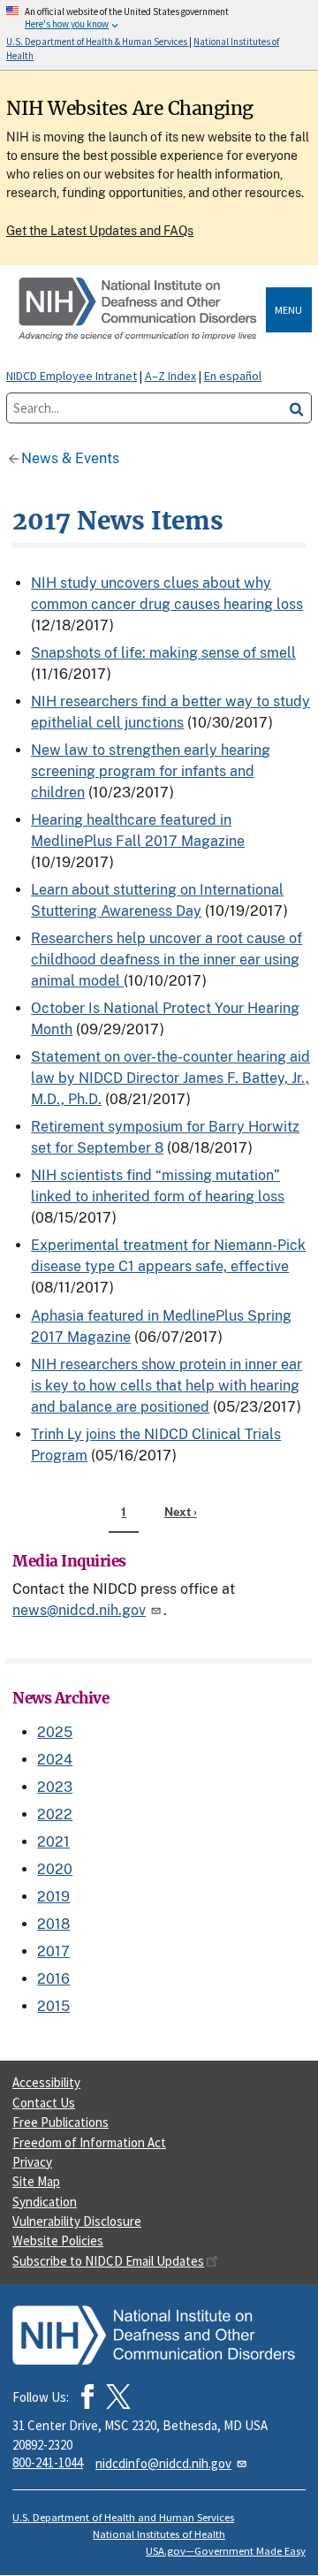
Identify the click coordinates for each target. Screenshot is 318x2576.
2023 (55, 1787)
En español (233, 376)
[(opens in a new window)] (118, 2397)
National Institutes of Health (159, 2534)
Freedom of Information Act (89, 2142)
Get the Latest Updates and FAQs (100, 231)
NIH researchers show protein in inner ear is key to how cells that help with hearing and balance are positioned (167, 1386)
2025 (55, 1732)
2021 (53, 1842)
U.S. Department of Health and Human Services (123, 2517)
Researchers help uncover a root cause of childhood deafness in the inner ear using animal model (167, 960)
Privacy (32, 2162)
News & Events (70, 458)
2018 (53, 1924)
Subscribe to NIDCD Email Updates (108, 2261)
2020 (55, 1869)
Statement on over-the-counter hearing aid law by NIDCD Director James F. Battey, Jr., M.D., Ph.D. (170, 1078)
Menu (288, 310)
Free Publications (61, 2122)
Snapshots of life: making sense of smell (163, 653)
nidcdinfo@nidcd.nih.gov (163, 2463)
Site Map (36, 2181)
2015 (53, 2006)
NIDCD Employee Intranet (72, 376)
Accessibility (46, 2082)
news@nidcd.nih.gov (79, 1610)
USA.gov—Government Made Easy (226, 2551)
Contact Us (44, 2103)
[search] (297, 408)
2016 (53, 1979)
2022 (55, 1814)
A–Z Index (170, 376)
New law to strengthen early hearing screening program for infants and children (151, 771)
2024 (55, 1760)
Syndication (45, 2202)
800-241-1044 (48, 2462)
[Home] (139, 310)
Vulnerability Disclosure (77, 2221)
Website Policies (58, 2241)
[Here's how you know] (159, 35)
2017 (53, 1951)
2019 (53, 1897)
